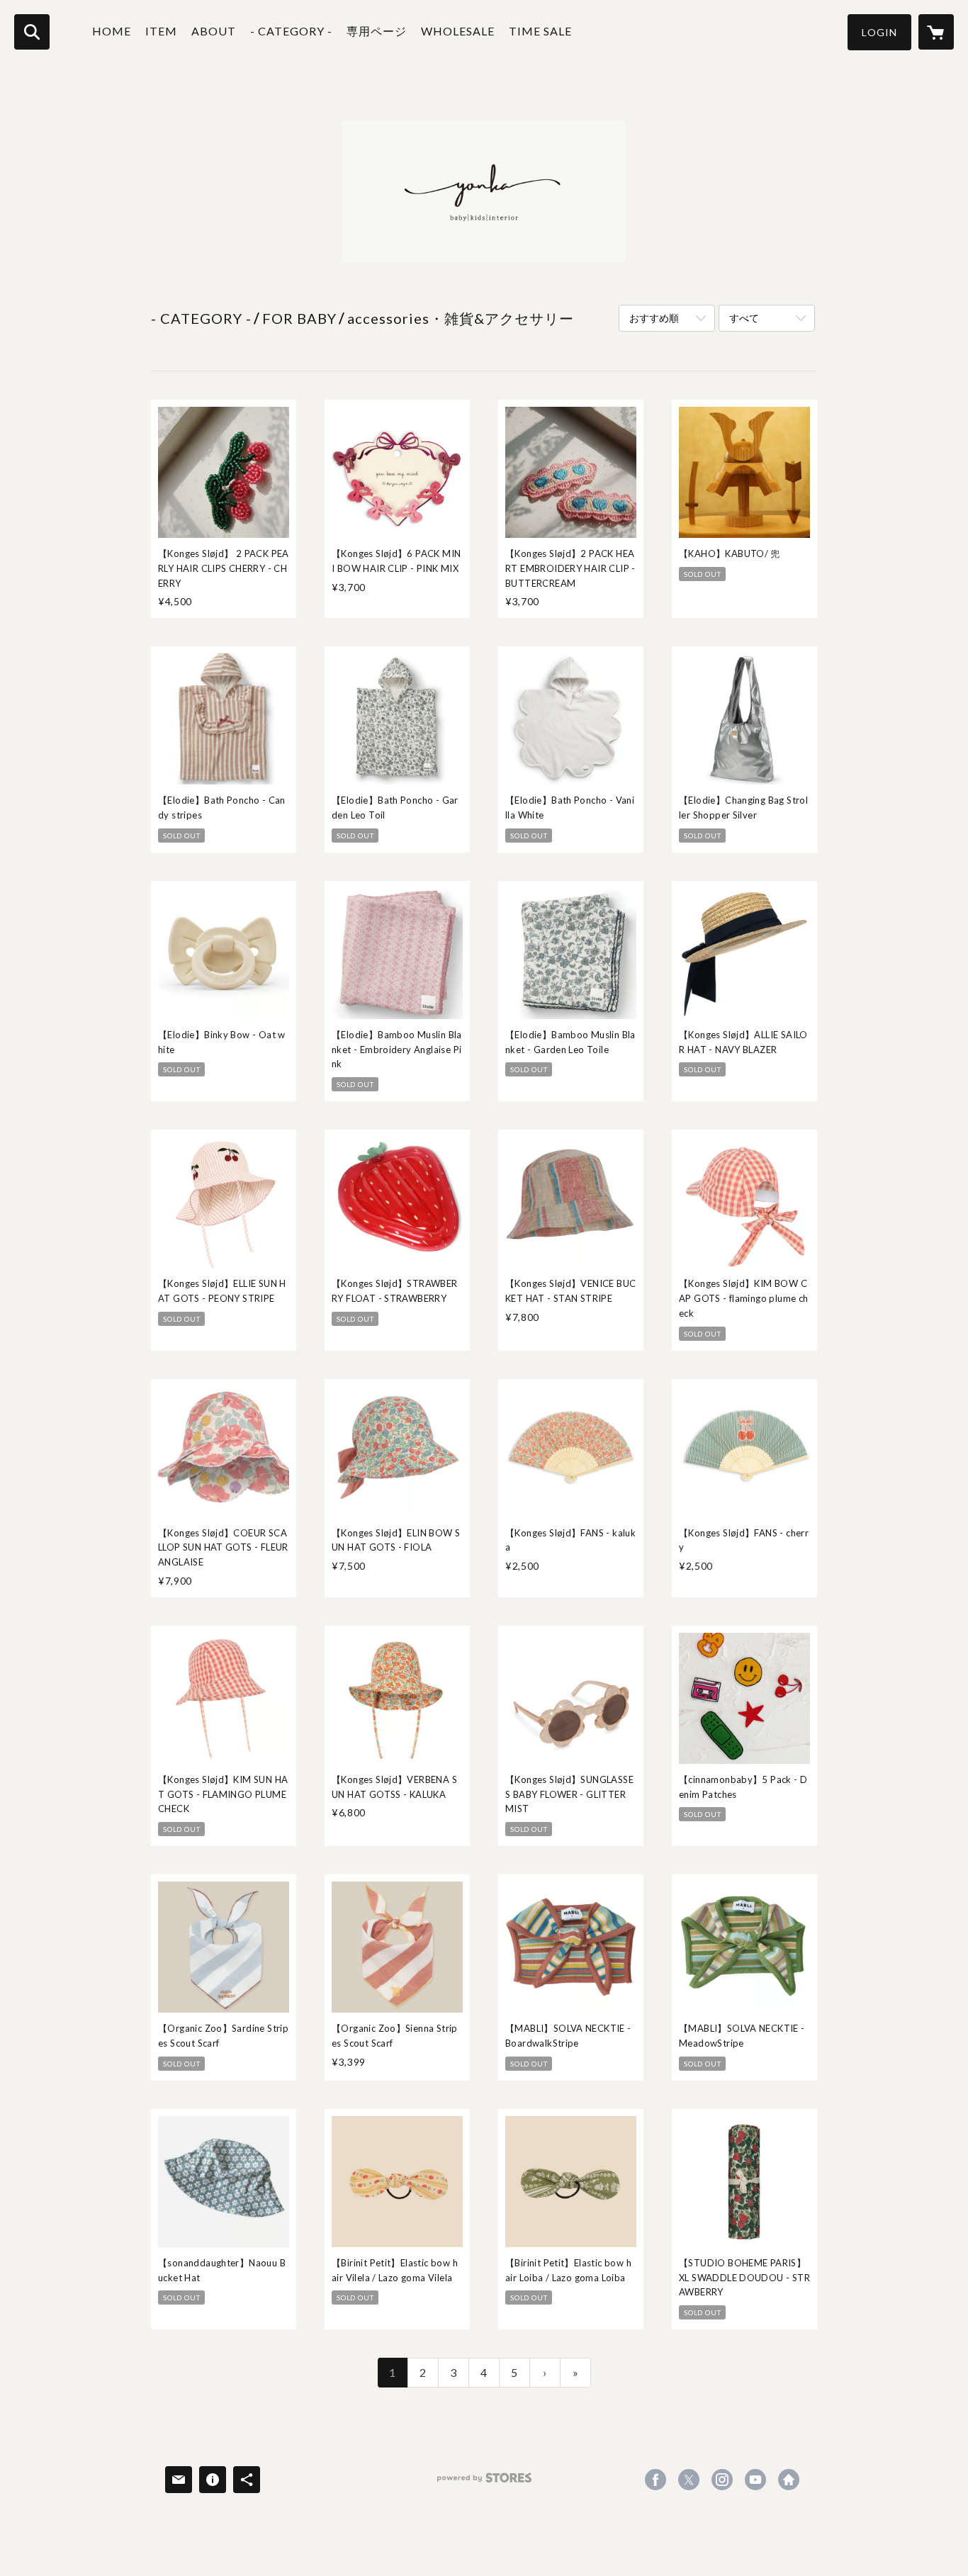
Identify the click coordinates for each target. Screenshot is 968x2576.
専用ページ (377, 31)
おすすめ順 (654, 318)
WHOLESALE (458, 31)
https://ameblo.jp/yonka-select (789, 2480)
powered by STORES (484, 2483)
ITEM (161, 31)
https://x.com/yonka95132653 (689, 2480)
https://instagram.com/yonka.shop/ (722, 2480)
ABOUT (214, 31)
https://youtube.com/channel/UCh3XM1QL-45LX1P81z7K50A (755, 2480)
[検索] (32, 32)
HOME (112, 31)
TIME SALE (540, 31)
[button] (879, 32)
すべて (744, 318)
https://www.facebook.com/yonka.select (655, 2480)
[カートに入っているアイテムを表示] (936, 32)
